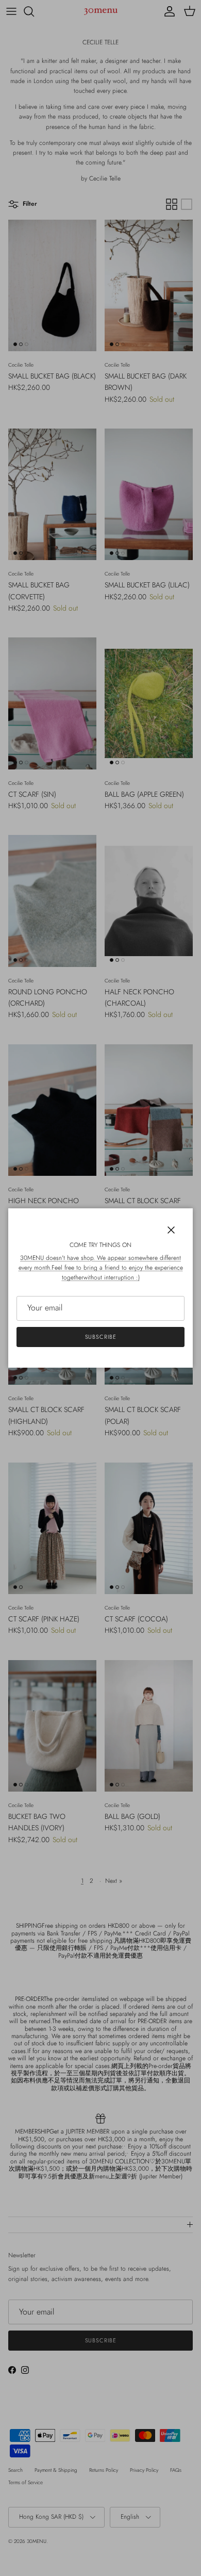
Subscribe (101, 1337)
